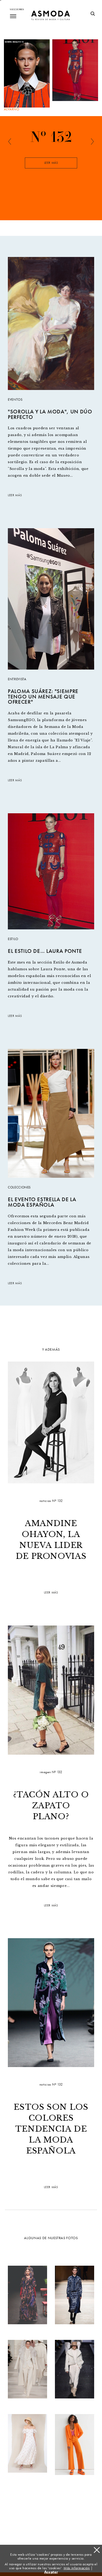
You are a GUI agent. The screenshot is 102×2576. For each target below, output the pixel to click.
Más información (77, 2568)
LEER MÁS (15, 495)
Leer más (51, 163)
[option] (51, 167)
